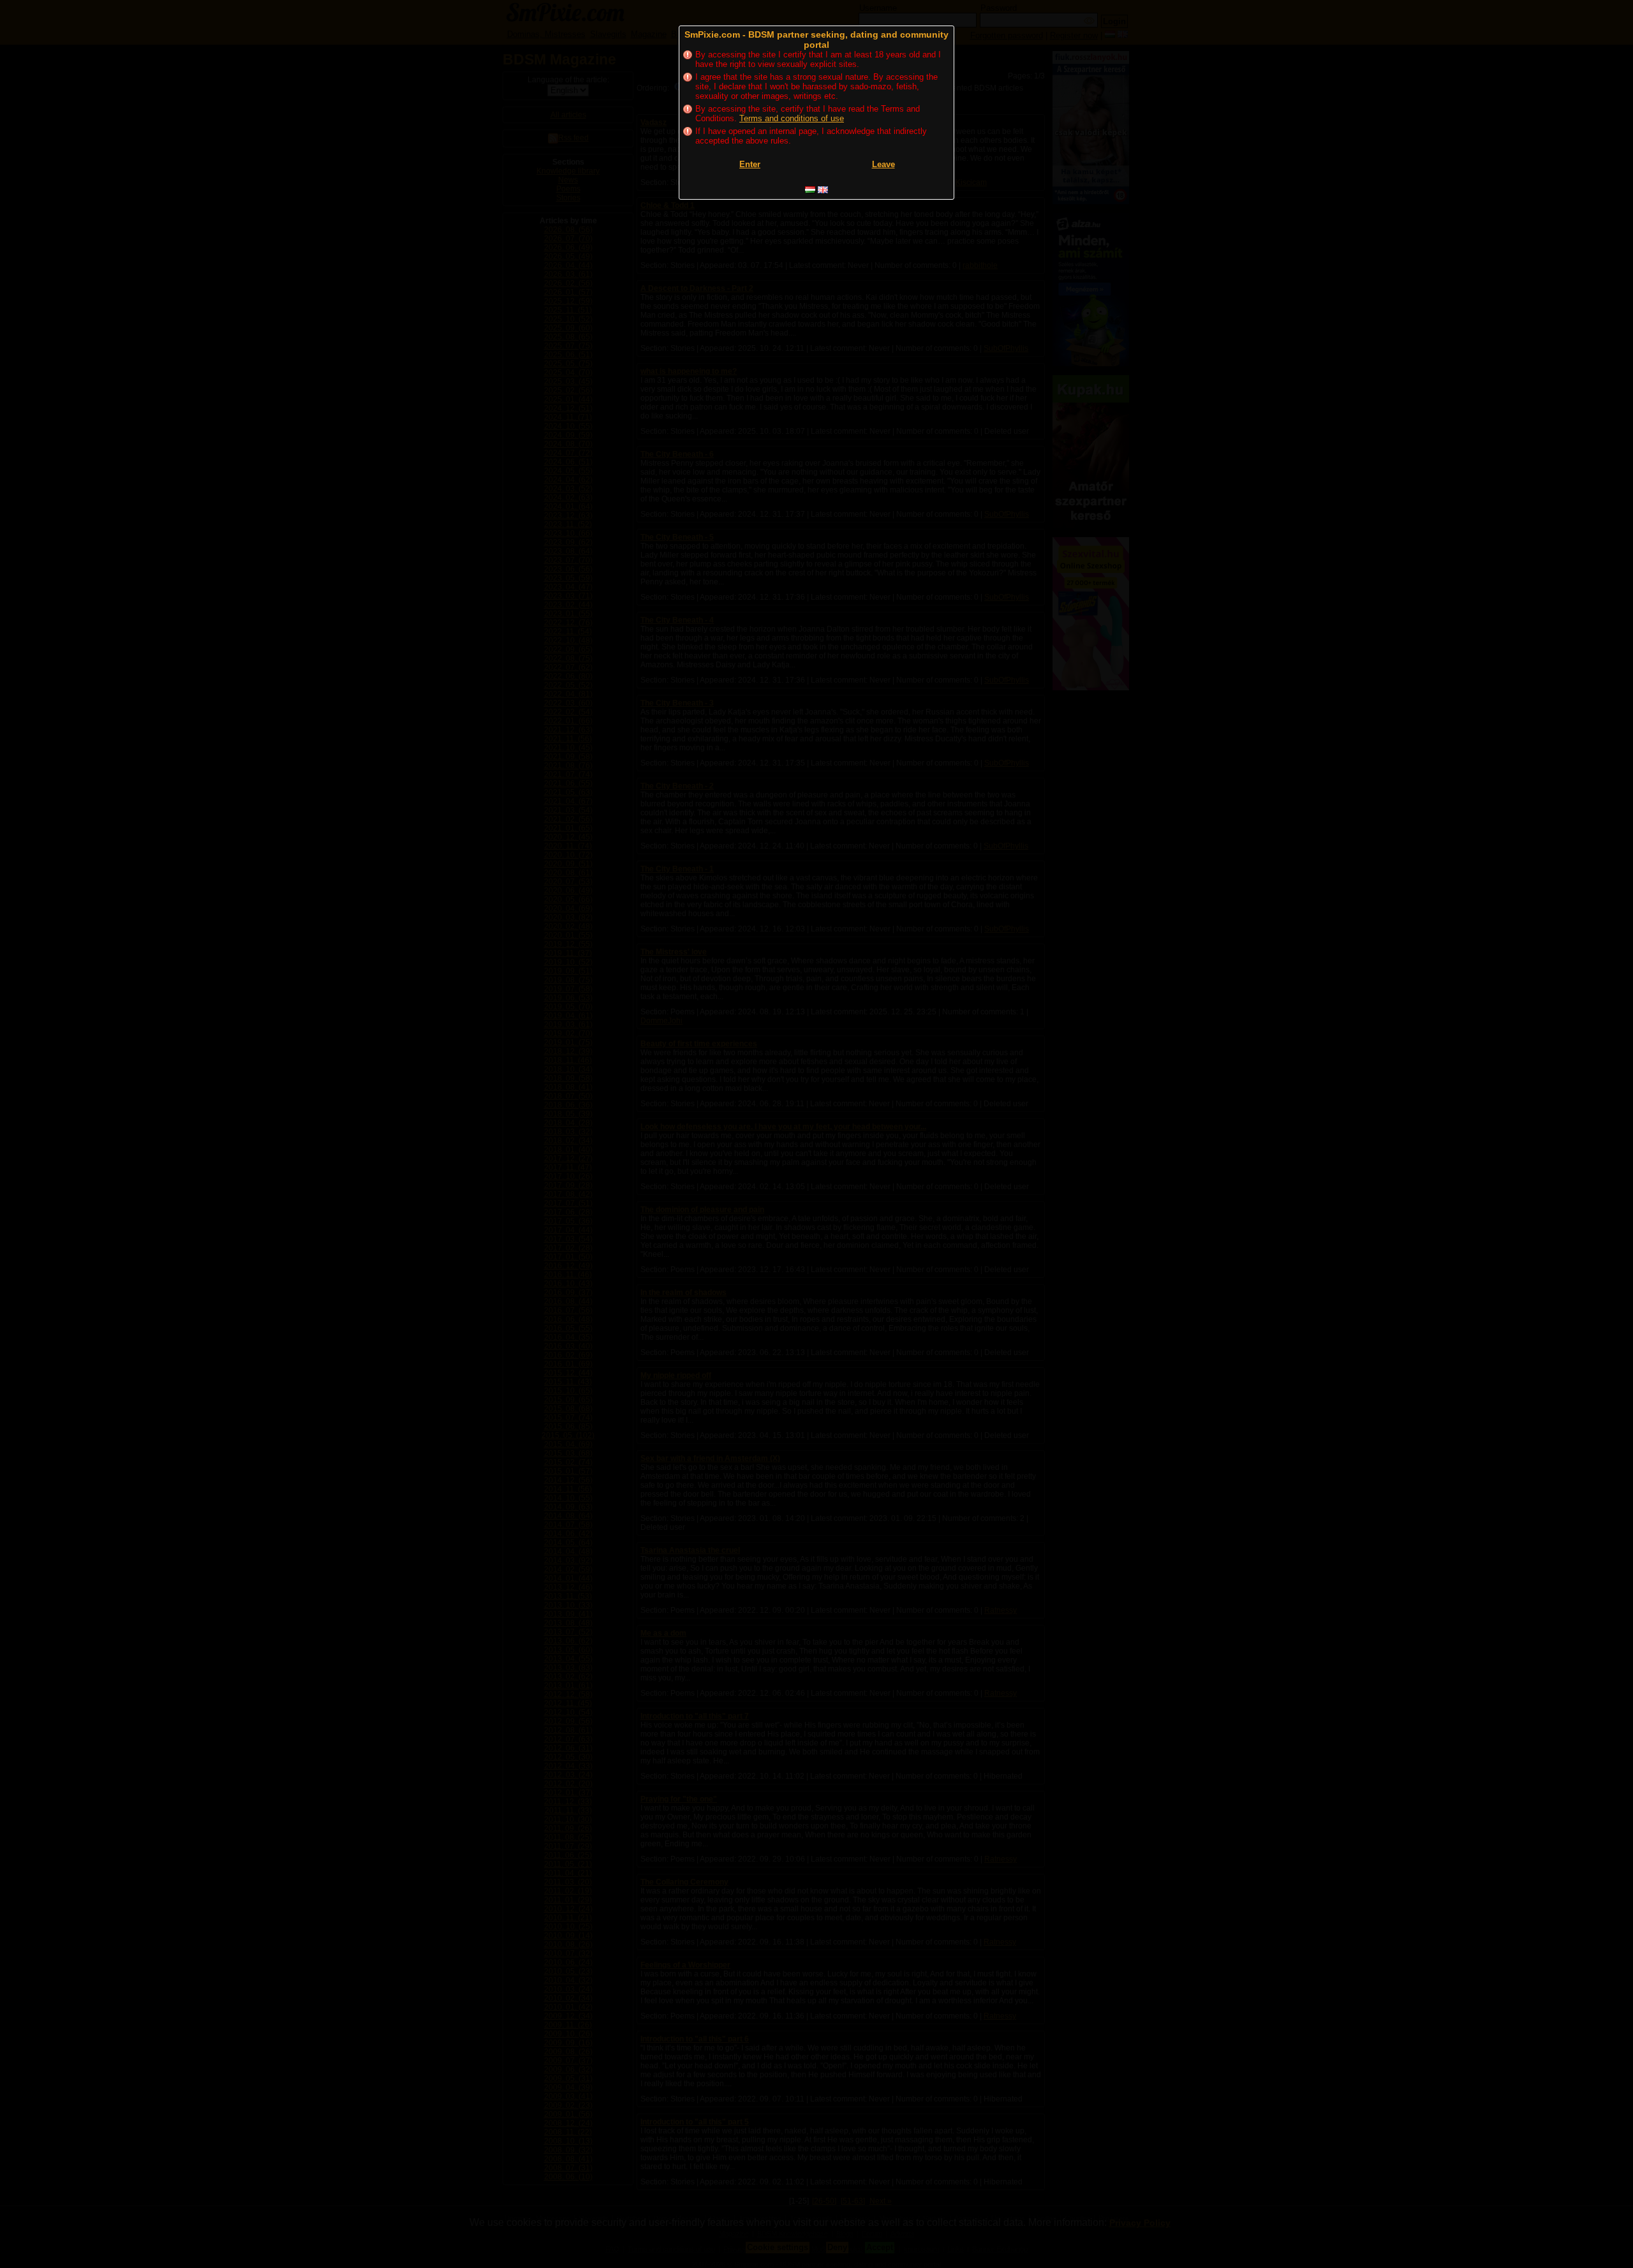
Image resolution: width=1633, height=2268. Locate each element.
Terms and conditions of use (792, 118)
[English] (823, 190)
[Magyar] (810, 190)
